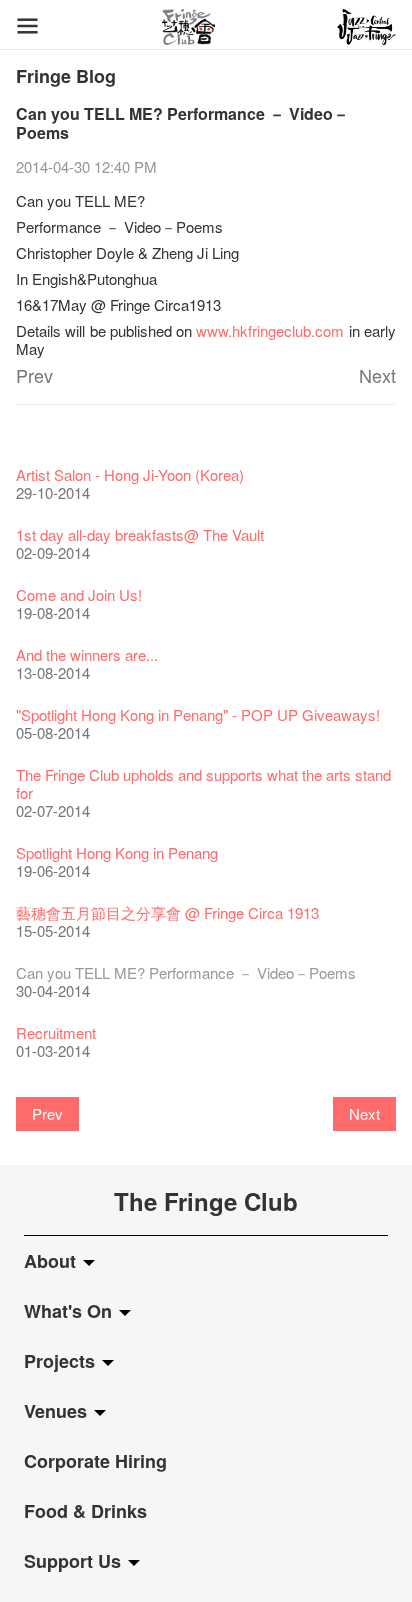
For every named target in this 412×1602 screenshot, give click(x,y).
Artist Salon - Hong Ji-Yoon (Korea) (130, 474)
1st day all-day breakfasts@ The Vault (140, 534)
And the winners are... (87, 654)
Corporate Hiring (95, 1461)
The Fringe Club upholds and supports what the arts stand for (203, 783)
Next (377, 375)
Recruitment (56, 1032)
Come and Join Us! (79, 594)
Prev (34, 375)
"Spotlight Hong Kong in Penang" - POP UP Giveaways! (198, 714)
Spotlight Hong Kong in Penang (117, 852)
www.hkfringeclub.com (270, 330)
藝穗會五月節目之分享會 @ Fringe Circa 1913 (167, 912)
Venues (58, 1411)
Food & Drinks (85, 1511)
